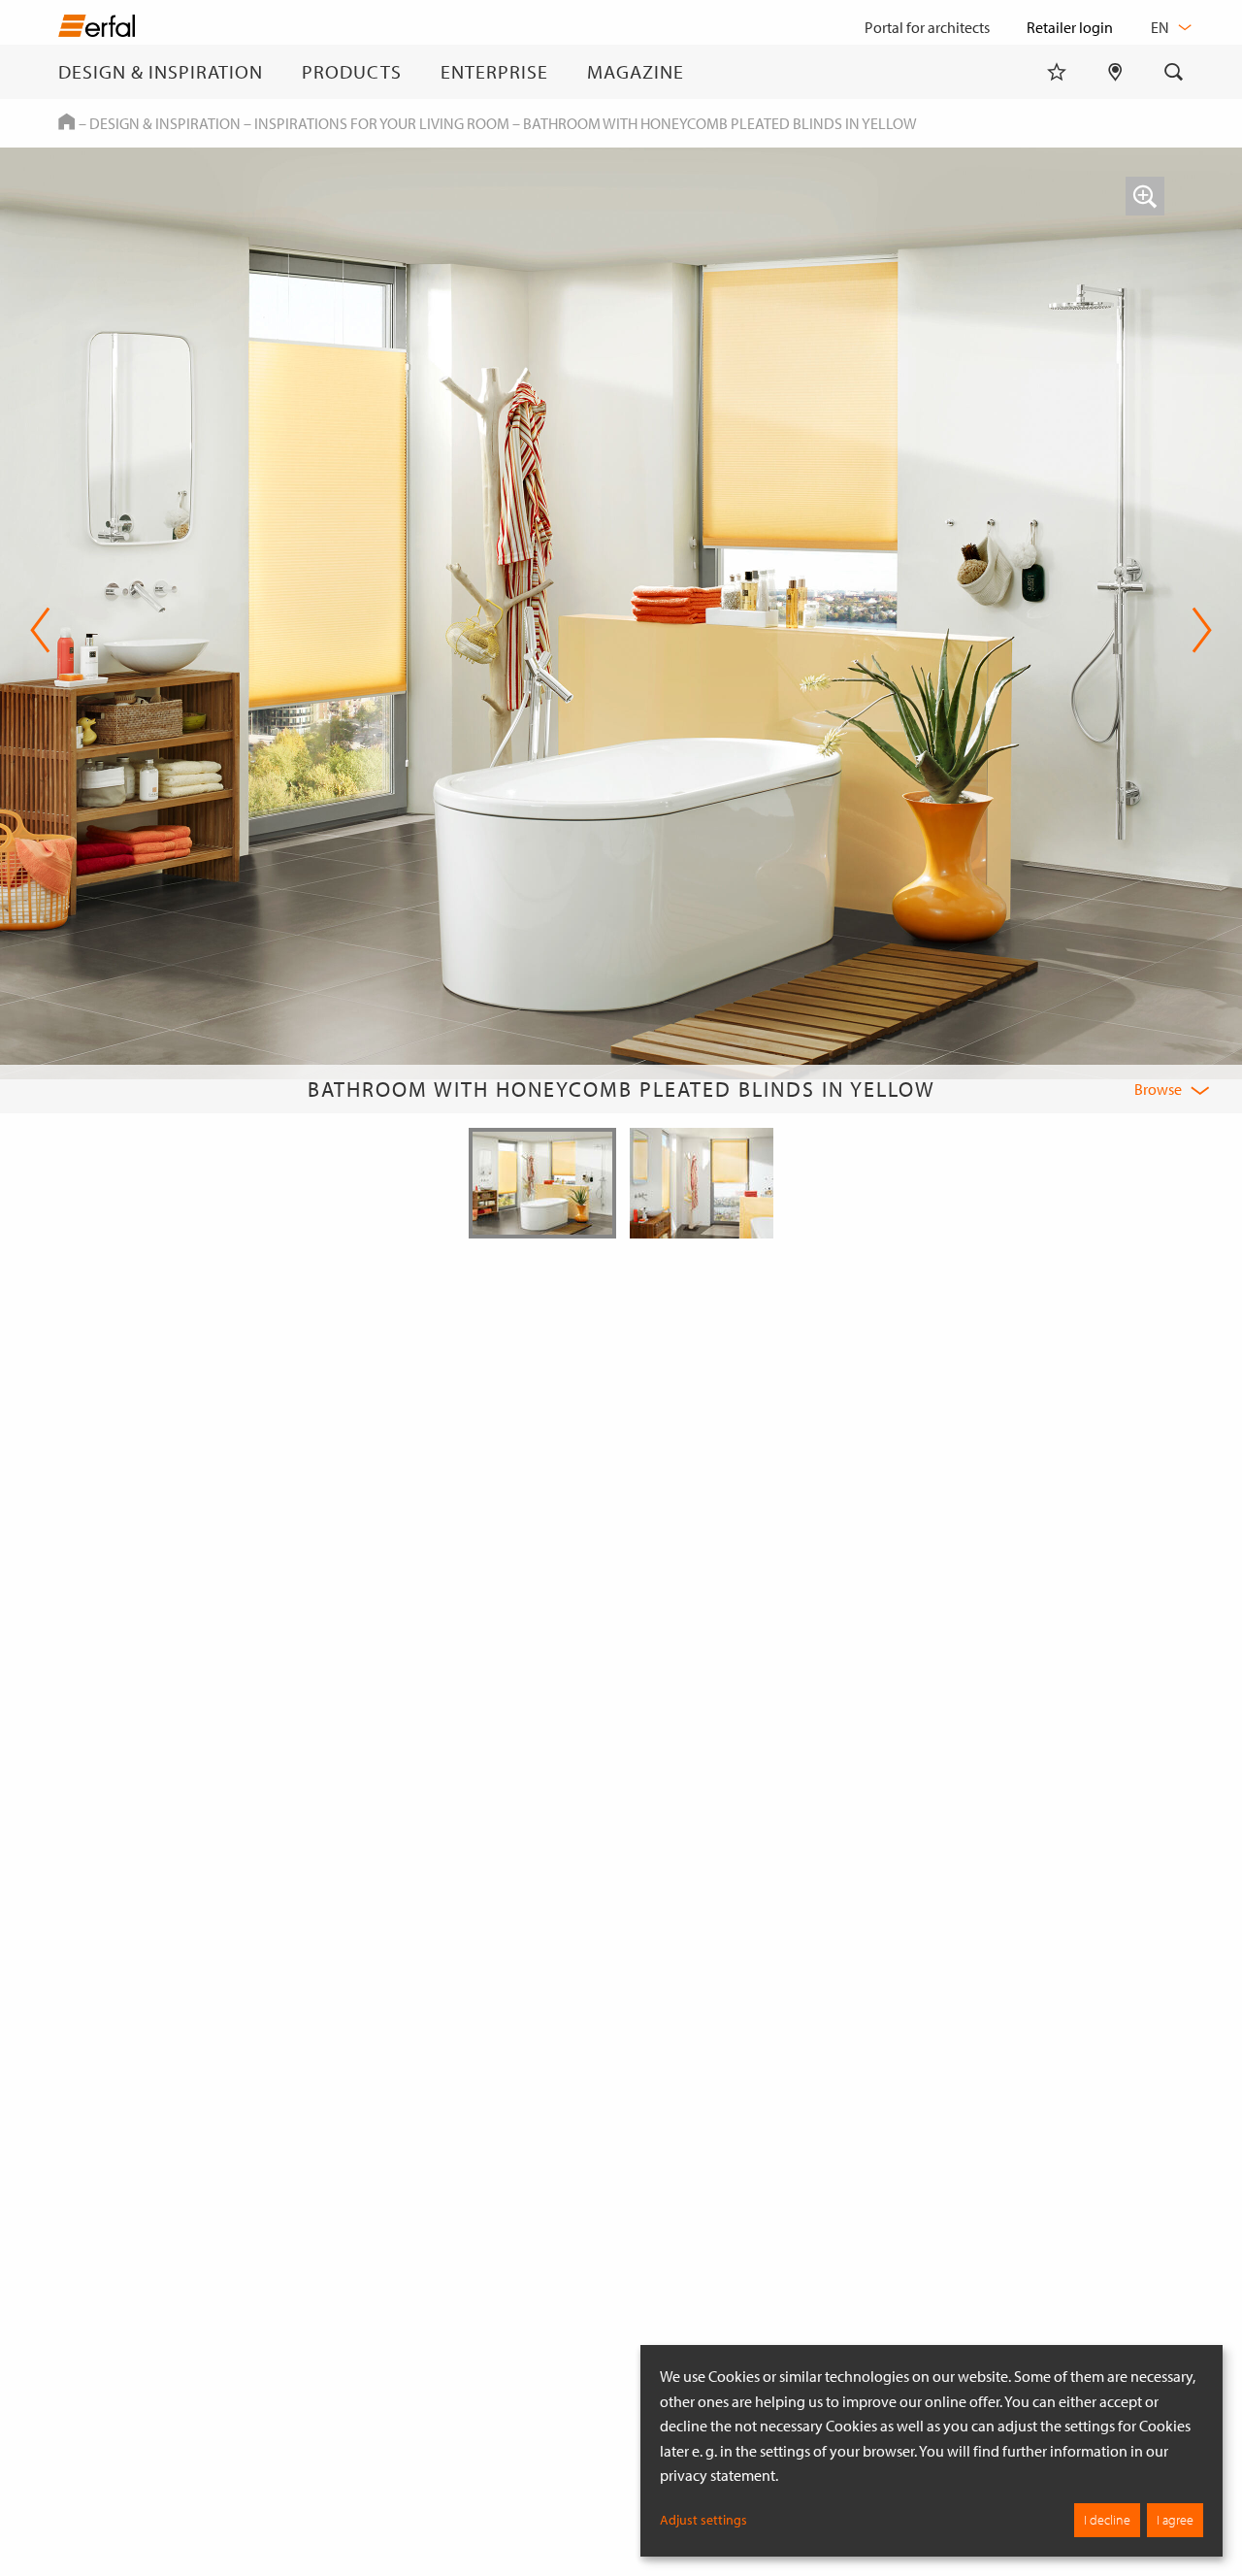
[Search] (1174, 72)
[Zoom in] (1145, 196)
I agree (1175, 2520)
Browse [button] (1158, 1089)
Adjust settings (703, 2520)
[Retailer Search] (1115, 72)
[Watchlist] (1057, 72)
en (1161, 27)
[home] (97, 30)
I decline (1107, 2520)
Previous (40, 630)
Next (1196, 630)
